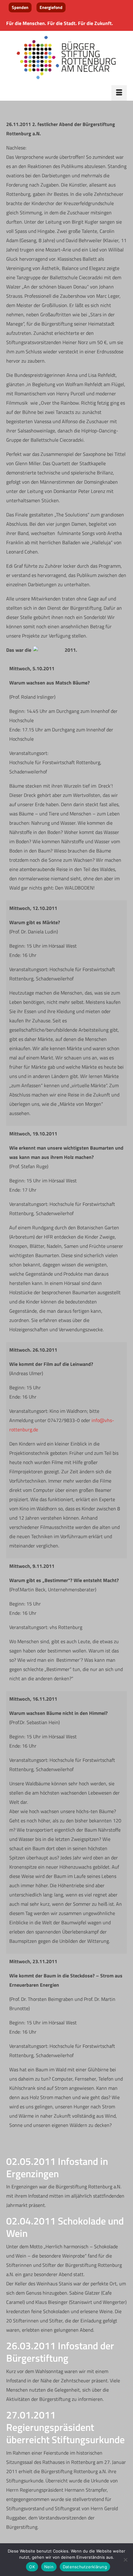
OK (32, 2567)
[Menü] (119, 93)
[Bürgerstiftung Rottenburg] (66, 58)
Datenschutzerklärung (85, 2567)
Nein (49, 2567)
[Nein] (125, 2560)
